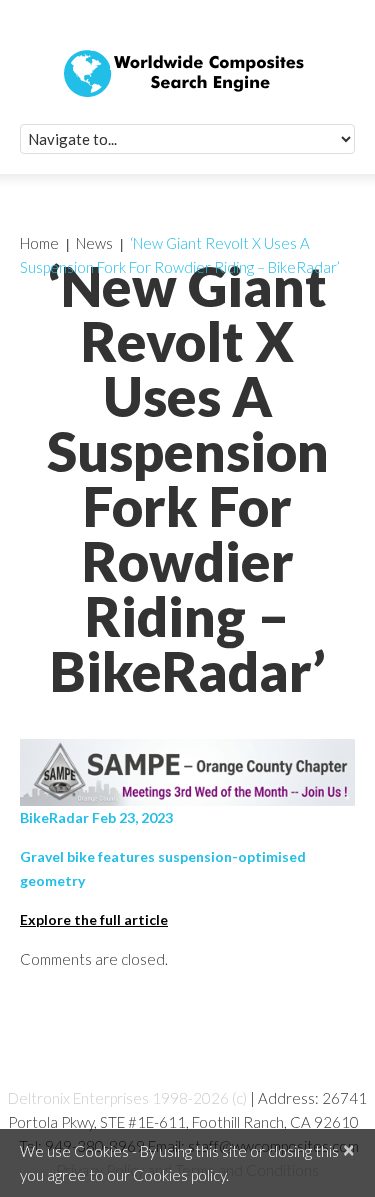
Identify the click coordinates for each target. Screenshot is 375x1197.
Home (39, 243)
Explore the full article (94, 919)
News (94, 243)
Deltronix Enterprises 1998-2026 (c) (127, 1098)
